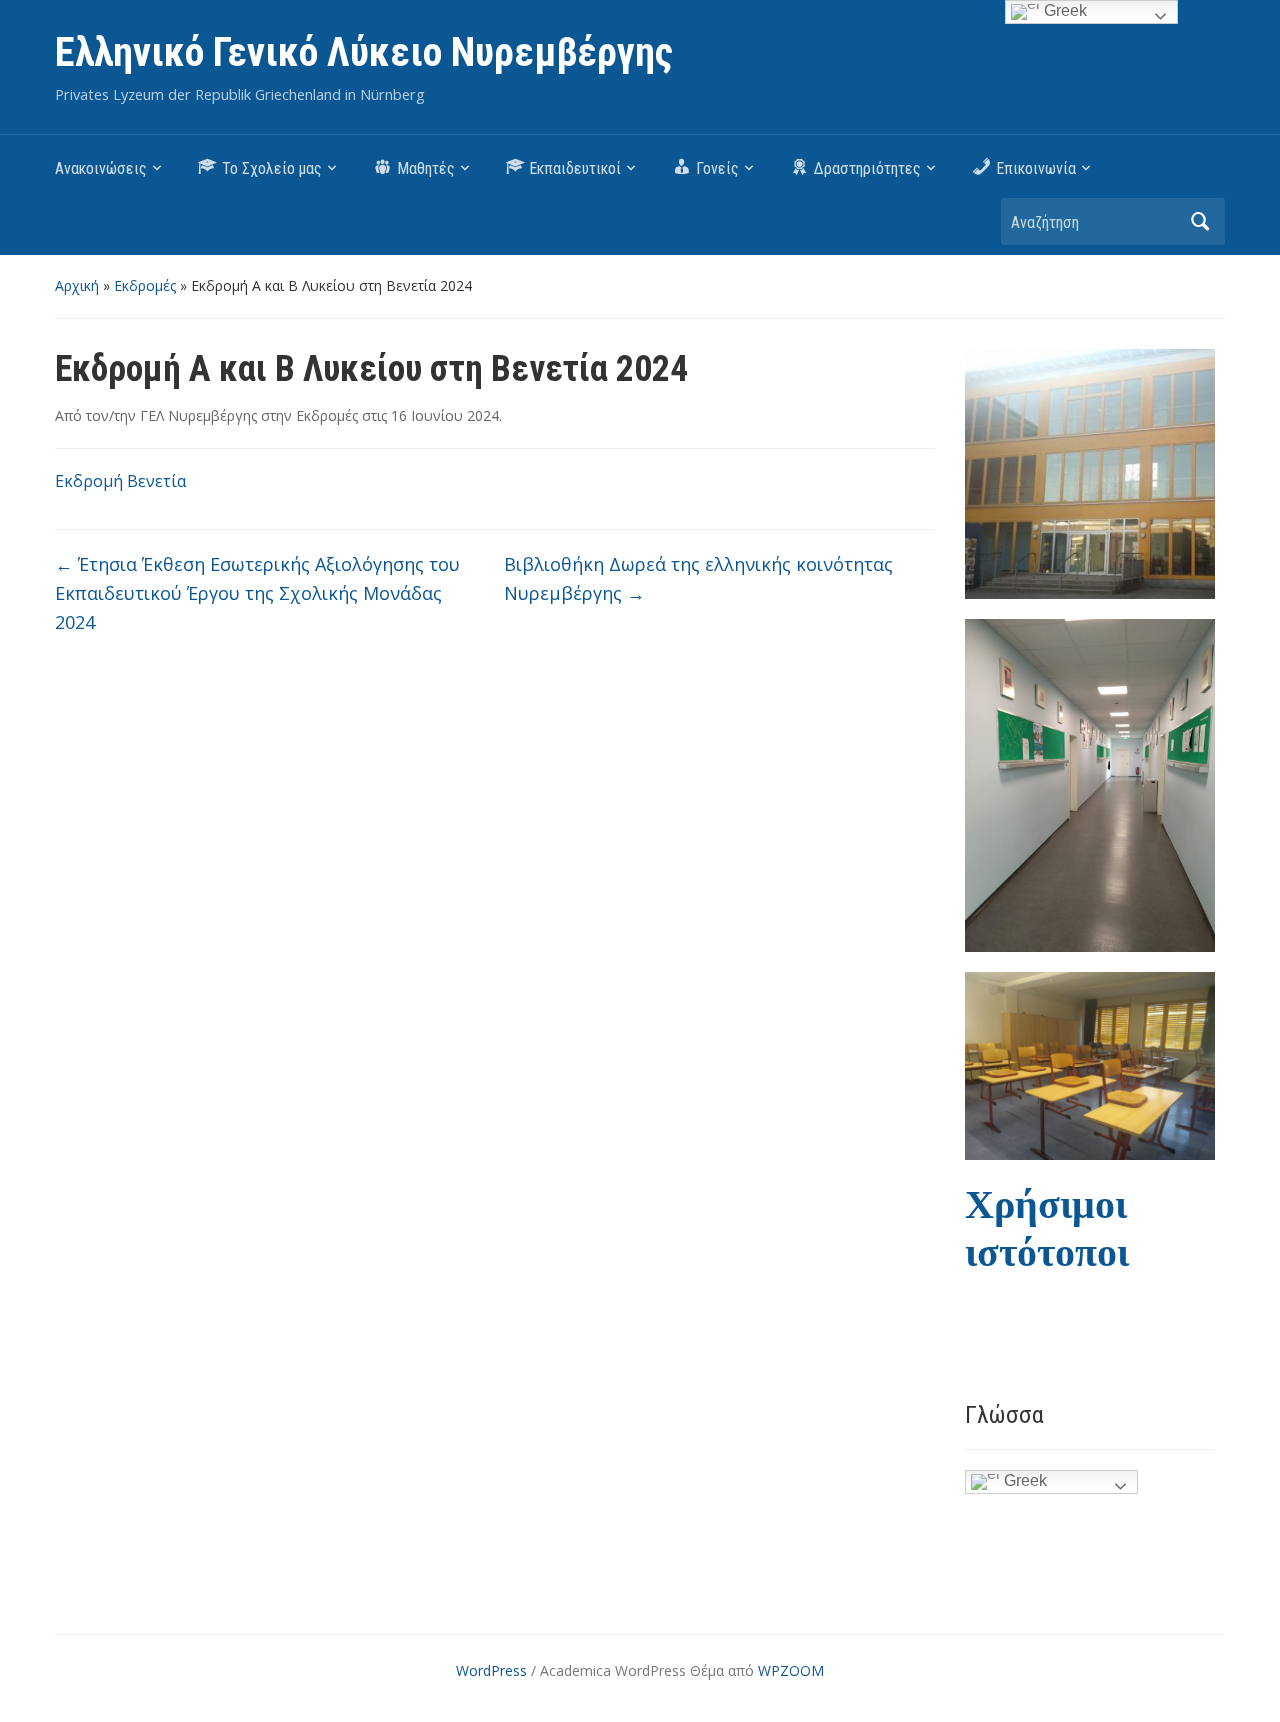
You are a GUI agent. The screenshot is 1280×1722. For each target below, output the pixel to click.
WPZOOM (791, 1670)
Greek (1023, 1480)
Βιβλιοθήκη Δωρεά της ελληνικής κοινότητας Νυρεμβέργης (698, 578)
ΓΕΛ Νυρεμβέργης (198, 415)
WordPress (491, 1670)
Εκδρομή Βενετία (120, 481)
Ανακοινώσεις (101, 168)
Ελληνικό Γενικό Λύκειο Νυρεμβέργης (364, 52)
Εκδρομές (145, 285)
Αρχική (77, 285)
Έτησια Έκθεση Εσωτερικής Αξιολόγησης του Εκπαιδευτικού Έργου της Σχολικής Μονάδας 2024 (257, 593)
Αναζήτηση (1200, 221)
